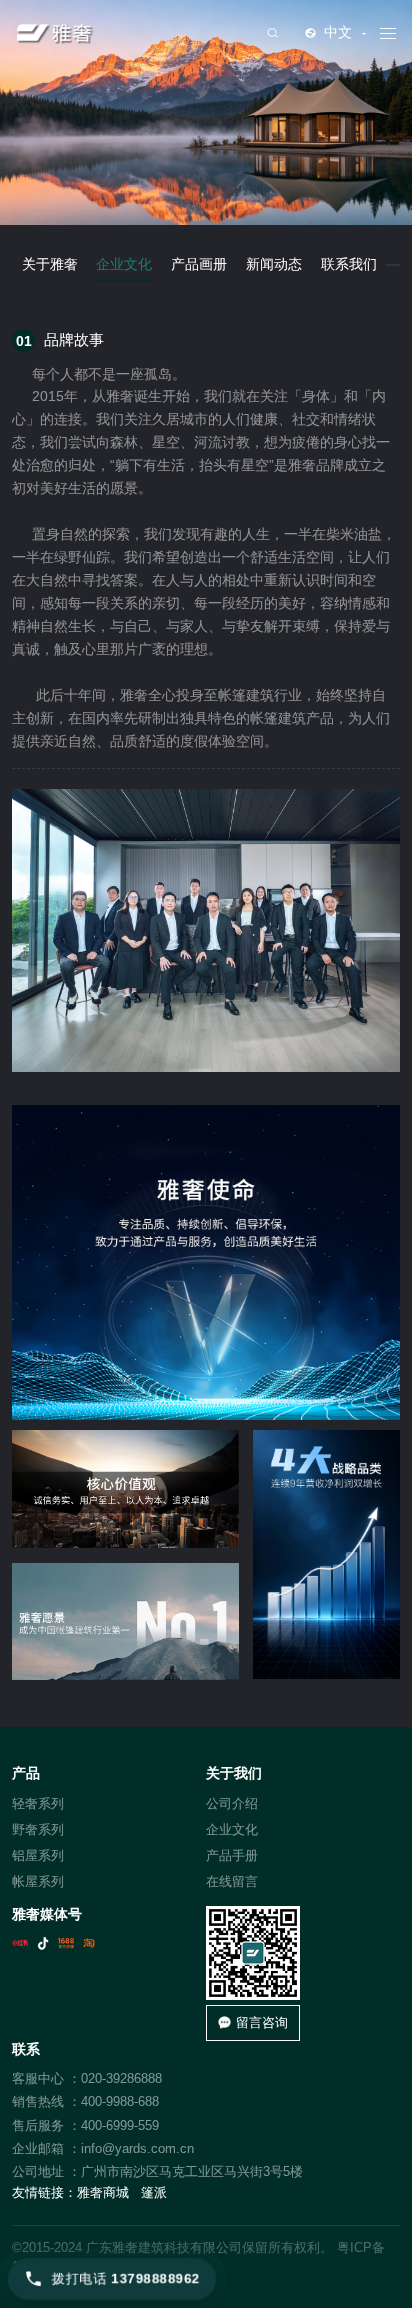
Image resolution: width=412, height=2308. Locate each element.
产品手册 (232, 1855)
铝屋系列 (38, 1855)
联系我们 (349, 264)
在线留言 (232, 1881)
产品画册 (199, 264)
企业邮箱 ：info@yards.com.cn (103, 2148)
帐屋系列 (38, 1881)
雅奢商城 (103, 2192)
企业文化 (124, 264)
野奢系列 (38, 1829)
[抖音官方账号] (43, 1943)
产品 (26, 1773)
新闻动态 (274, 264)
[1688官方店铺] (66, 1943)
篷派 (154, 2192)
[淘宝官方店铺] (89, 1943)
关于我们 (234, 1773)
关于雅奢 (50, 264)
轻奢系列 (38, 1803)
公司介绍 (232, 1803)
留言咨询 (262, 2022)
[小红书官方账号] (20, 1943)
